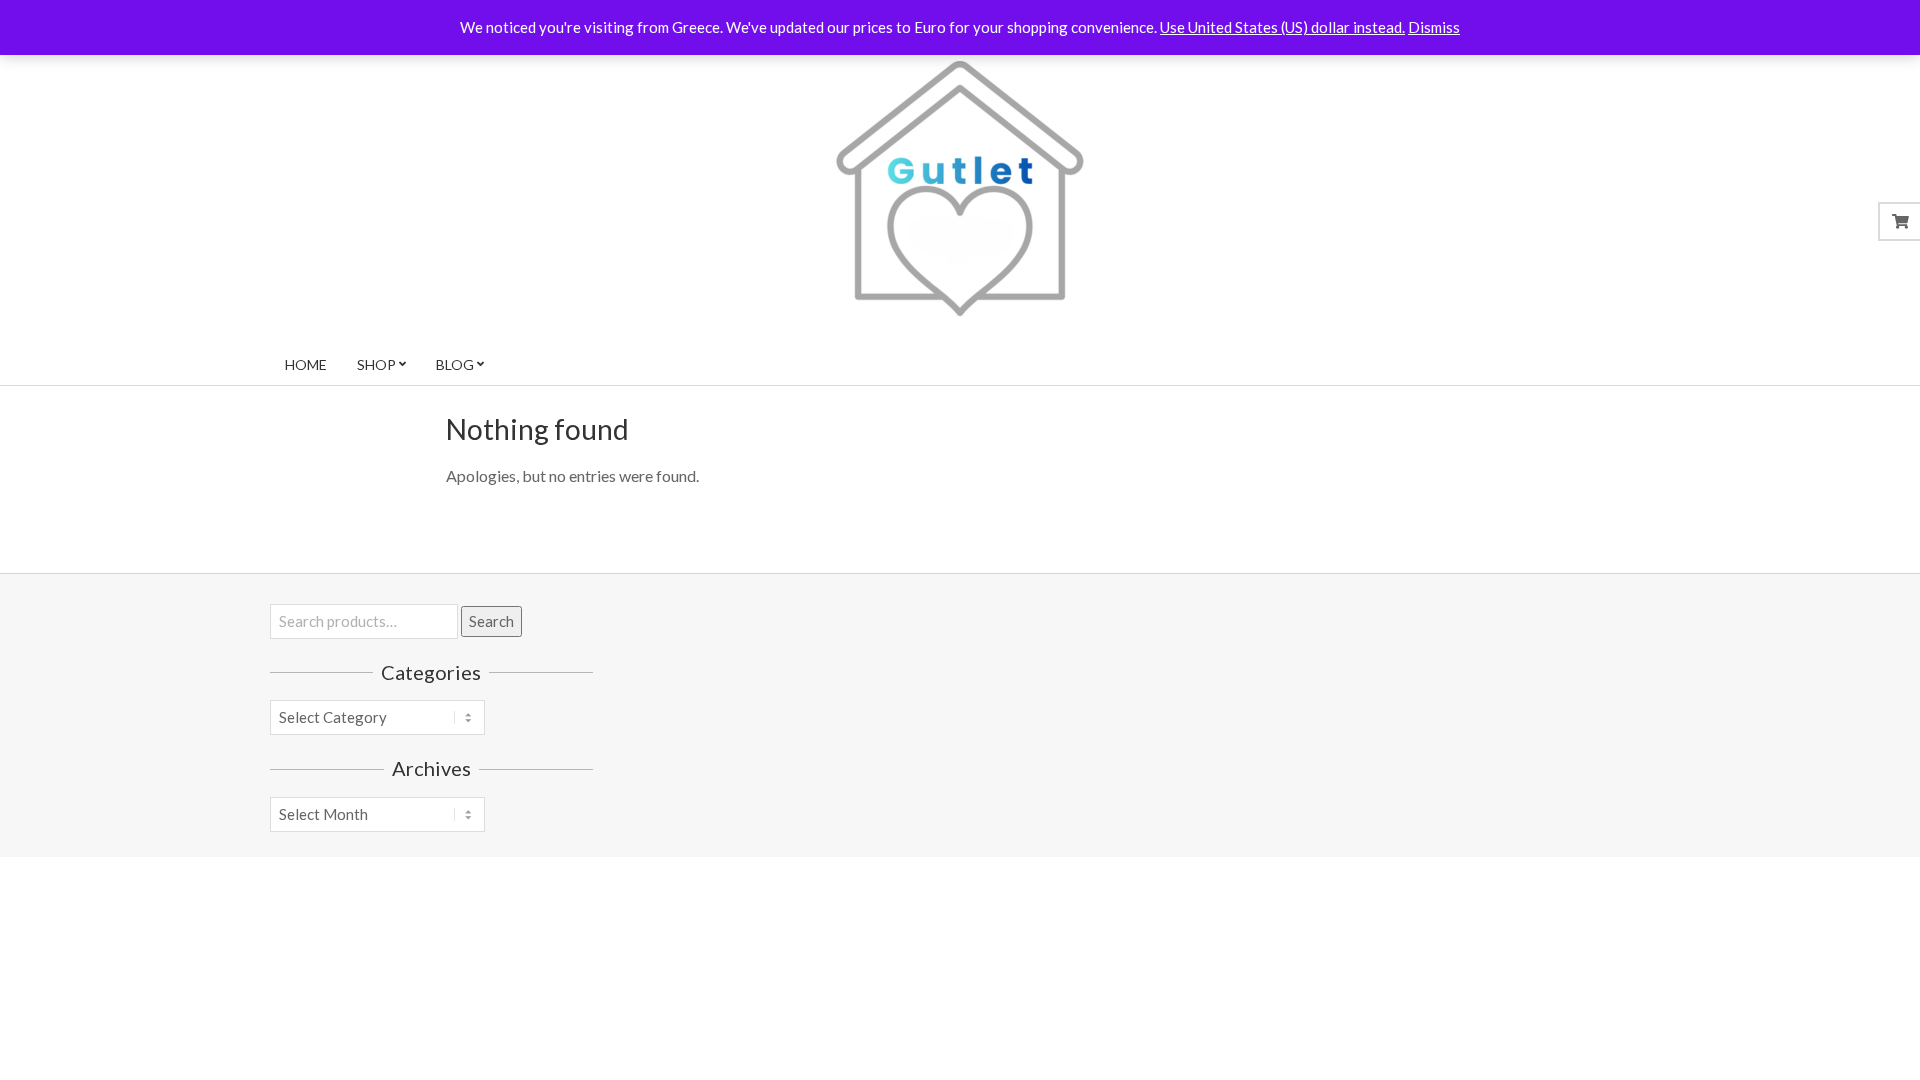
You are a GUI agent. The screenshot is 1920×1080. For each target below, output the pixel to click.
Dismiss (1434, 27)
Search (491, 621)
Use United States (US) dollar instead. (1282, 27)
